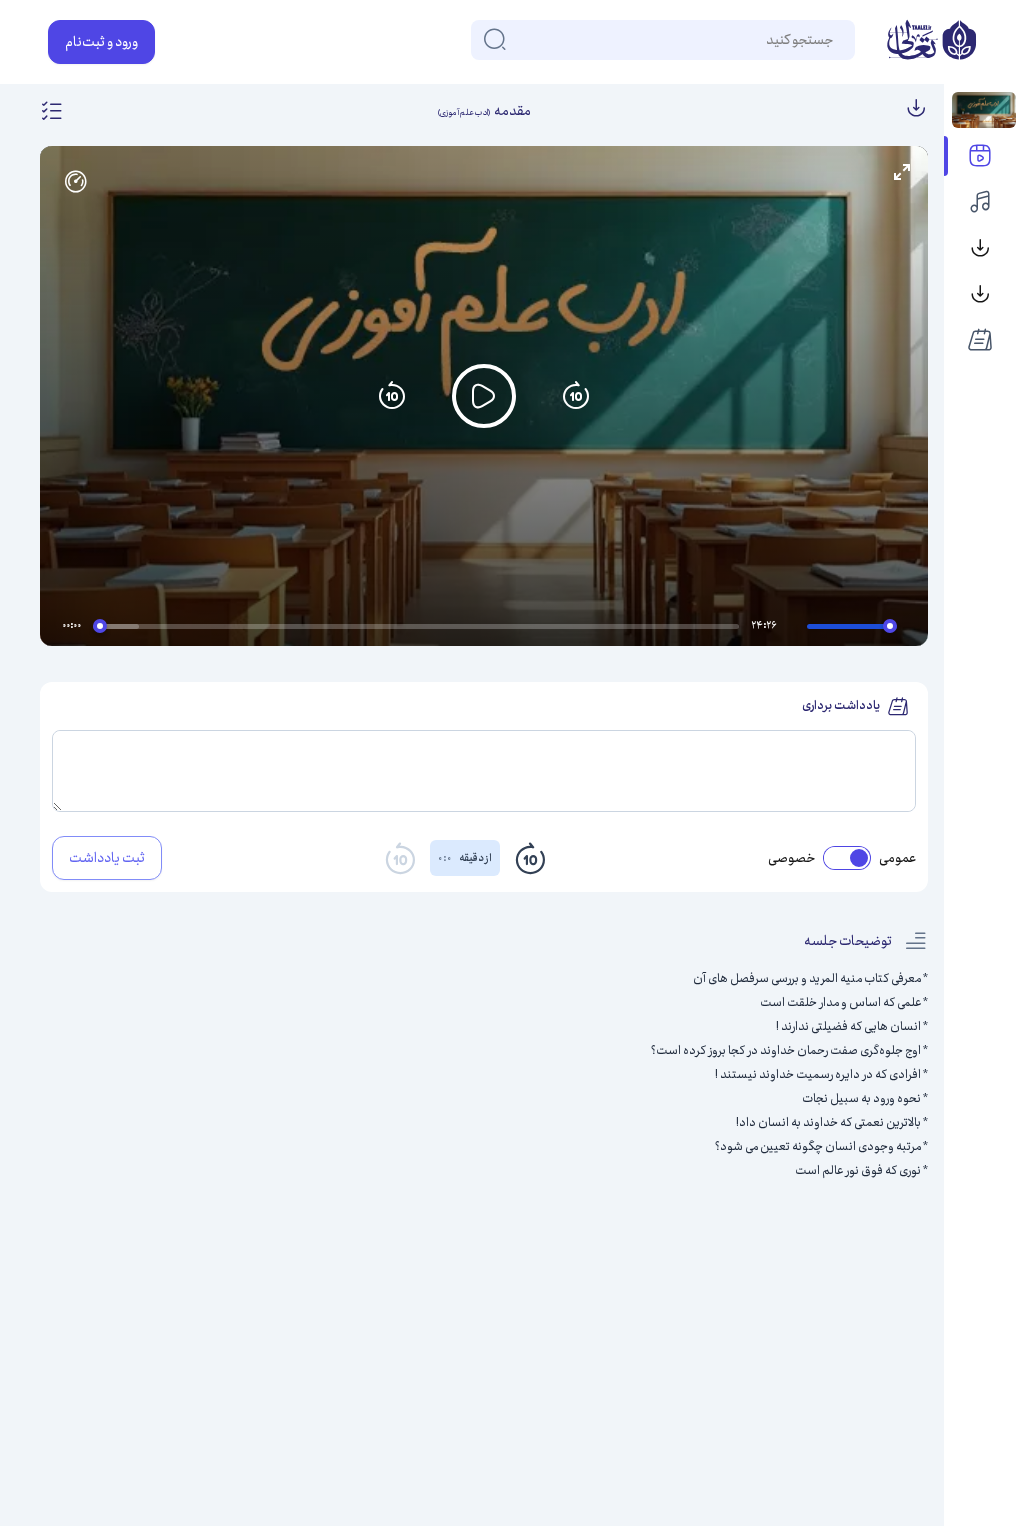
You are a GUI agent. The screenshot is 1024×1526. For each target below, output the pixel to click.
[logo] (931, 42)
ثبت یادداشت (107, 858)
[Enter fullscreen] (902, 172)
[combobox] (832, 40)
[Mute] (795, 629)
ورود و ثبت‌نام (101, 42)
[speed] (76, 182)
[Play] (484, 396)
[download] (916, 111)
